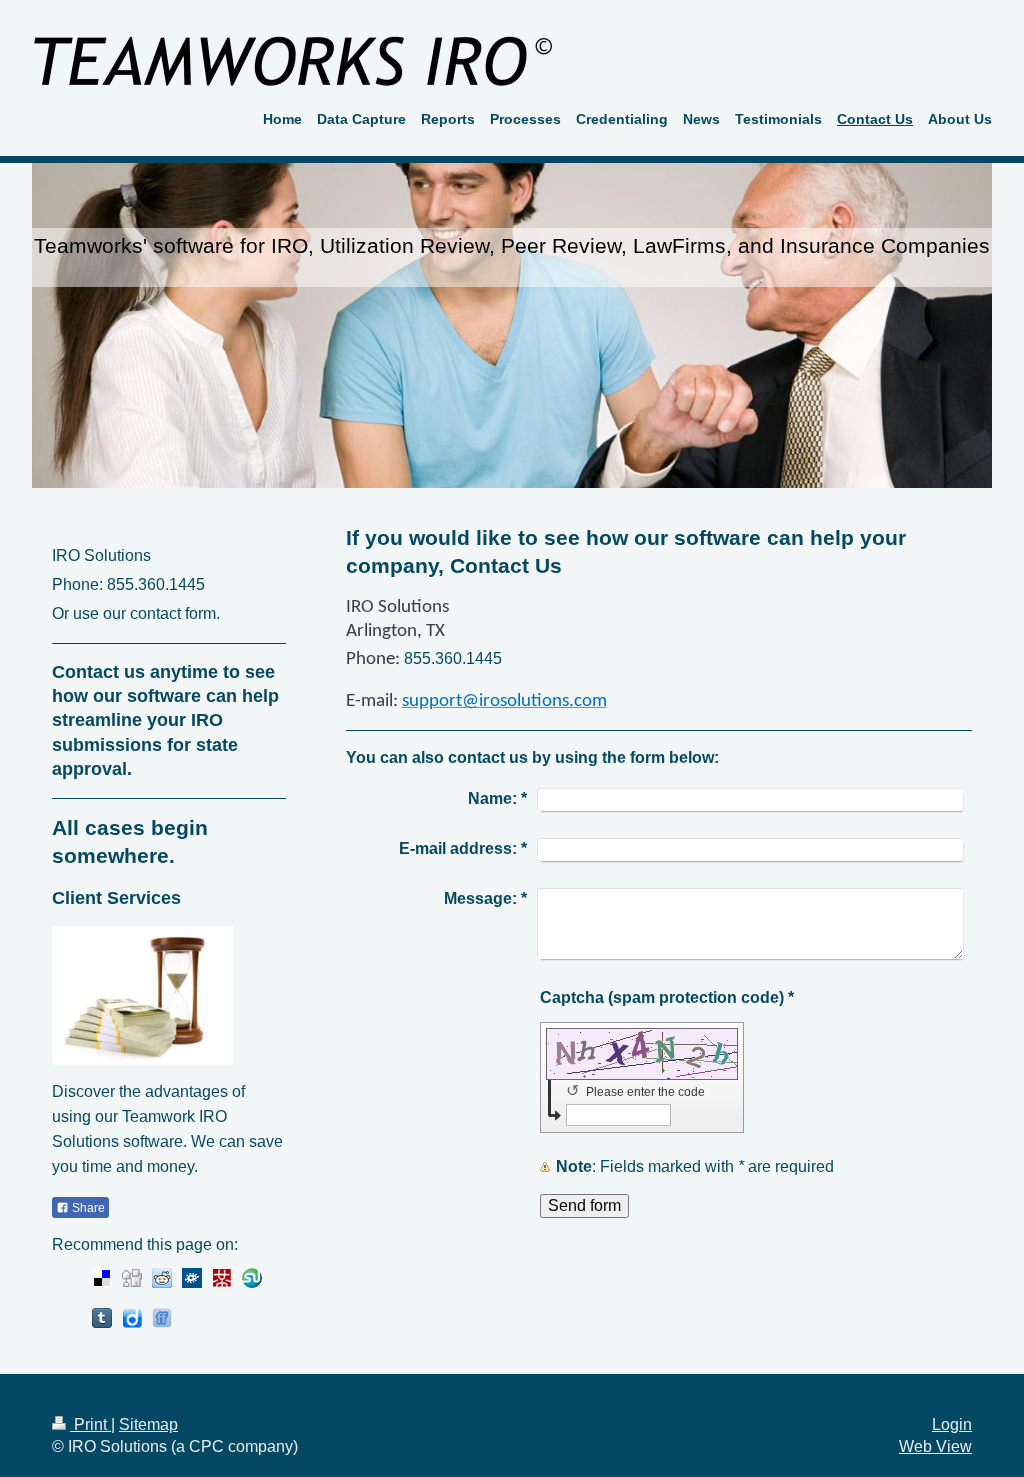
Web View (935, 1446)
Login (952, 1424)
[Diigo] (132, 1318)
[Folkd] (192, 1278)
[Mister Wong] (222, 1278)
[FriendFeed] (162, 1318)
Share (87, 1208)
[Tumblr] (102, 1318)
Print (90, 1424)
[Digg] (132, 1278)
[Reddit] (162, 1278)
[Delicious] (102, 1278)
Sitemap (148, 1424)
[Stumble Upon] (252, 1278)
